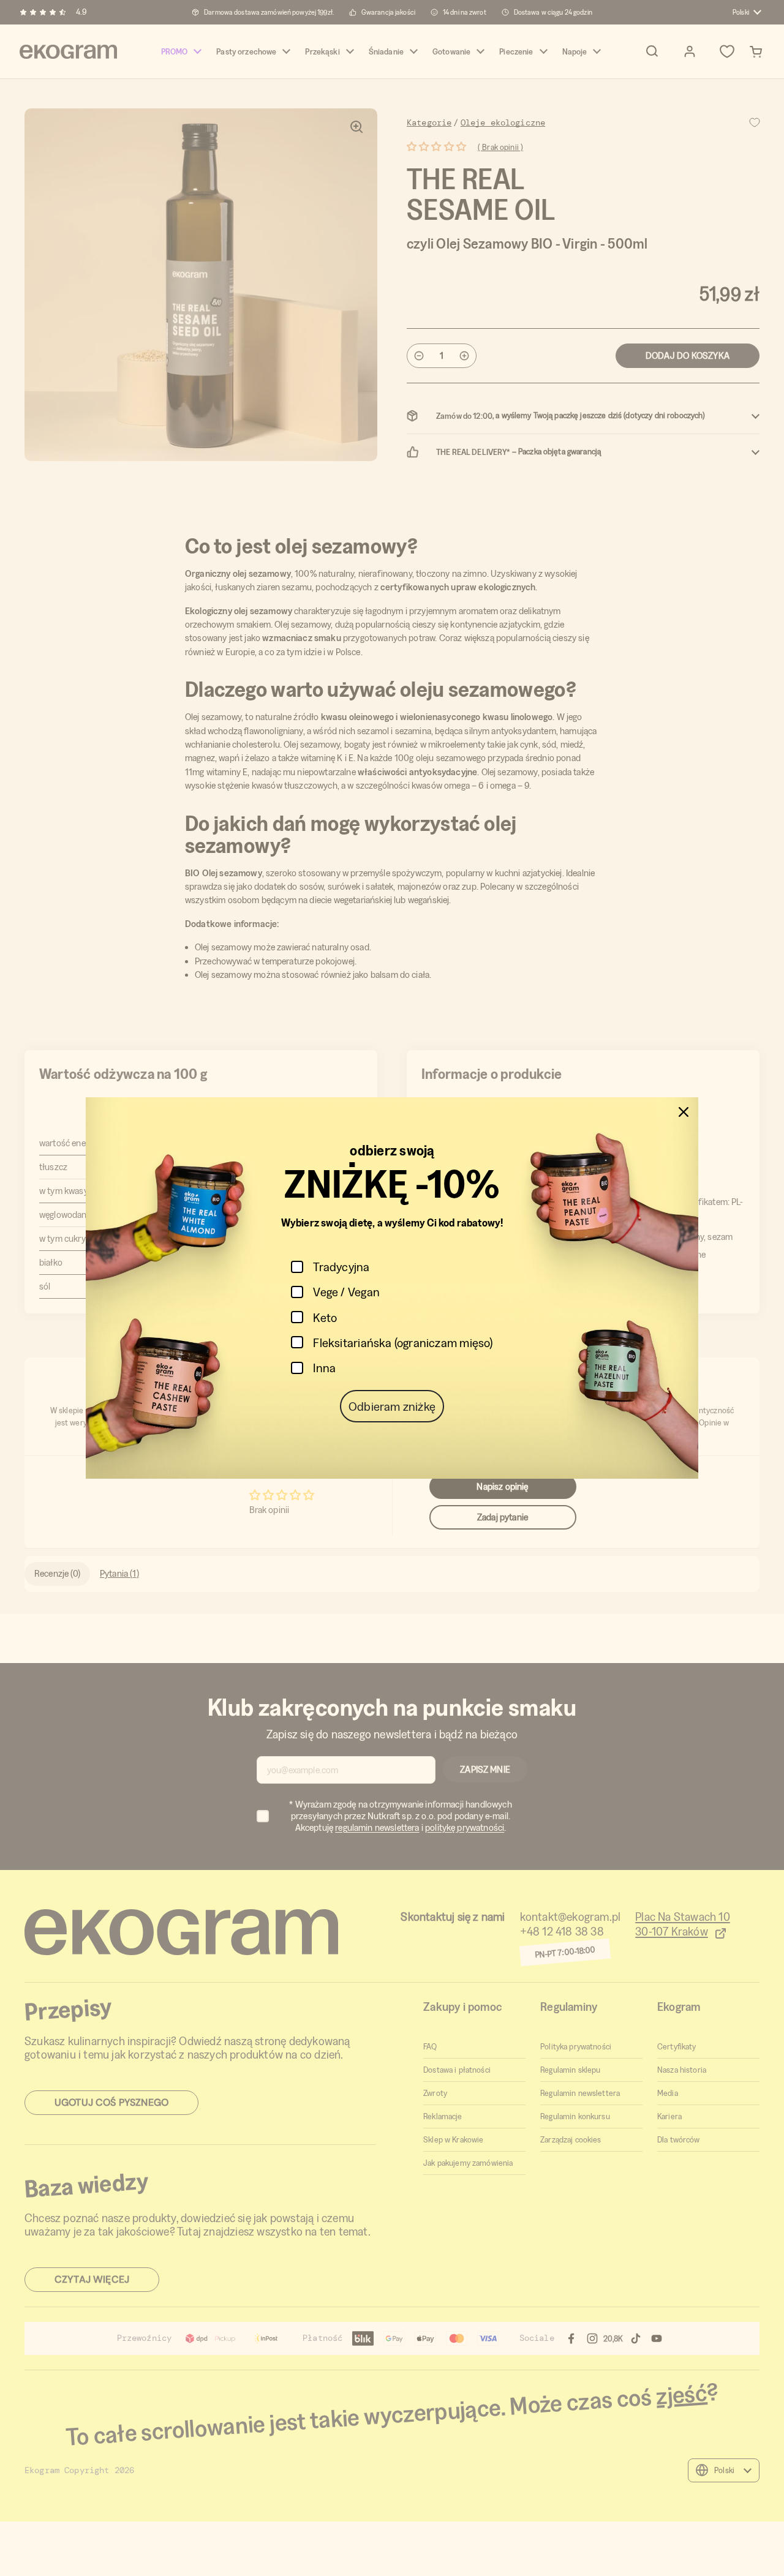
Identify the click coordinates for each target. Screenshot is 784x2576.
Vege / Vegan (346, 1292)
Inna (324, 1368)
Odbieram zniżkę (392, 1406)
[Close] (684, 1112)
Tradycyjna (341, 1267)
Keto (325, 1317)
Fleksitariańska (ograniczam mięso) (403, 1342)
